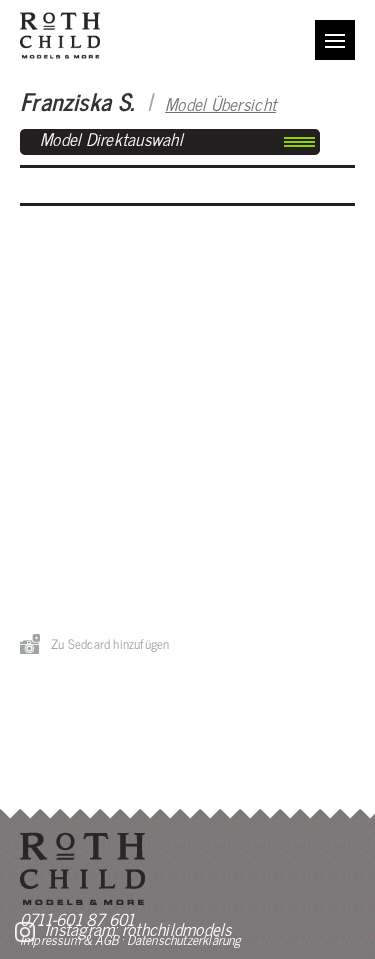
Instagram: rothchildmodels (138, 928)
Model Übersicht (220, 103)
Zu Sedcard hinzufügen (110, 643)
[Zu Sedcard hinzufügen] (30, 644)
